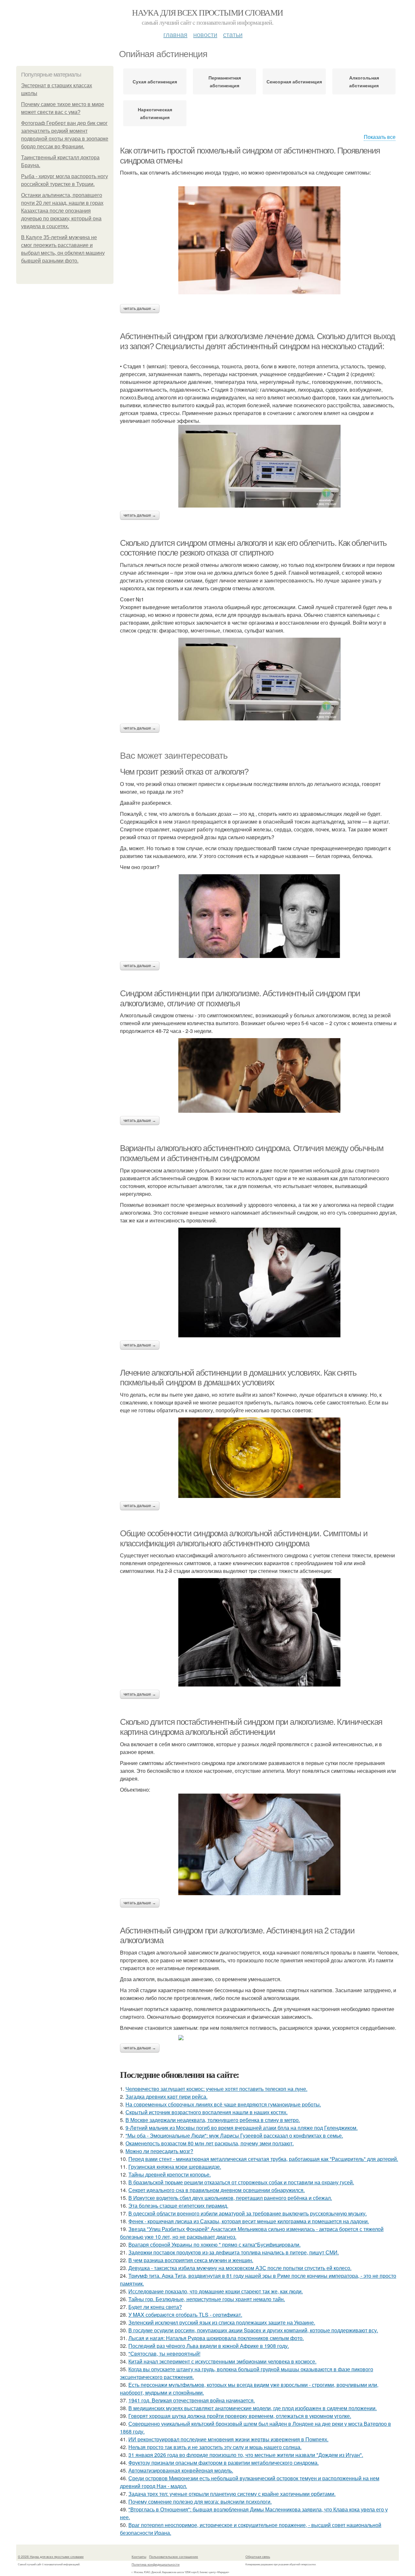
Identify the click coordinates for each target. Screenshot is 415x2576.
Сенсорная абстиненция (294, 81)
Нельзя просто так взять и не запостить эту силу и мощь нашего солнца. (215, 2447)
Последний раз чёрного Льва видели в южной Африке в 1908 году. (209, 2346)
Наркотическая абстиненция (155, 113)
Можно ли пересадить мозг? (159, 2151)
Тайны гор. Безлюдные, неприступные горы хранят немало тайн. (207, 2299)
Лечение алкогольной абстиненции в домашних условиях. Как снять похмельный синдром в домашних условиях (238, 1378)
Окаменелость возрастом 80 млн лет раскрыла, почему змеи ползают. (210, 2143)
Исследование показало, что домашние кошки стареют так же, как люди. (216, 2291)
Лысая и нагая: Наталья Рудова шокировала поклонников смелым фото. (216, 2338)
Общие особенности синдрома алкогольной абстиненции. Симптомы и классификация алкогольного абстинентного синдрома (244, 1538)
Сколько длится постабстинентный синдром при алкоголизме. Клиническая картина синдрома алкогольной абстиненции (251, 1727)
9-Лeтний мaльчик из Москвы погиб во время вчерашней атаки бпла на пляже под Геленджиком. (242, 2128)
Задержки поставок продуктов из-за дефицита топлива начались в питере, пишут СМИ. (234, 2252)
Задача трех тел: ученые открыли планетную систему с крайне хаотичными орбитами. (232, 2494)
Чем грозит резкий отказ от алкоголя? (184, 772)
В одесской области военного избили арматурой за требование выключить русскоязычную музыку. (248, 2213)
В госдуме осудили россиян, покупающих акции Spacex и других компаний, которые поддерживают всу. (253, 2330)
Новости (205, 34)
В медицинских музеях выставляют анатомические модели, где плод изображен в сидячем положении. (253, 2408)
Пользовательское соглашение (174, 2557)
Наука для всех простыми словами (207, 12)
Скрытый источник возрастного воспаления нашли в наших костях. (207, 2112)
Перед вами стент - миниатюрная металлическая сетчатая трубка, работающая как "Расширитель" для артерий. (263, 2159)
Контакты (139, 2557)
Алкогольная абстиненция (364, 81)
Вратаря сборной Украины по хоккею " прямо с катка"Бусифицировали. (214, 2245)
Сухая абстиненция (155, 81)
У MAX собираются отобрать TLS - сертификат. (185, 2315)
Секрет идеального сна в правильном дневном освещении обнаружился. (217, 2190)
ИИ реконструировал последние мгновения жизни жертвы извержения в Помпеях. (228, 2439)
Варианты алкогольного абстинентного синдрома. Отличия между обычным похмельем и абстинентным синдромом (252, 1153)
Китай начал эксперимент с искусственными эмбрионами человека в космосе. (222, 2361)
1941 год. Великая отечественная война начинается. (192, 2400)
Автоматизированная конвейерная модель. (181, 2470)
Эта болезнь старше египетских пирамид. (178, 2206)
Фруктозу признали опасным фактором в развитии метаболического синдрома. (224, 2463)
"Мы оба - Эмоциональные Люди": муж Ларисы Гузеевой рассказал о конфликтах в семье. (234, 2135)
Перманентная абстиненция (225, 81)
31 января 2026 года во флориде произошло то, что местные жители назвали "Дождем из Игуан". (246, 2455)
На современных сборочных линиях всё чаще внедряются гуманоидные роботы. (223, 2104)
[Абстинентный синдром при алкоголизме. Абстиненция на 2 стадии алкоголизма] (259, 2038)
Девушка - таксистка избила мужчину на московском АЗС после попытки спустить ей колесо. (240, 2268)
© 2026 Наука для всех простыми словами (51, 2557)
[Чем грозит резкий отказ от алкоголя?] (259, 916)
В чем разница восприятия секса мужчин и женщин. (191, 2260)
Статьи (233, 34)
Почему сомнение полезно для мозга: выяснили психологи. (200, 2502)
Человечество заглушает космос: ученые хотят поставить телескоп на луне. (216, 2089)
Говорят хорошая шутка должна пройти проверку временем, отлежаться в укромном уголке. (240, 2416)
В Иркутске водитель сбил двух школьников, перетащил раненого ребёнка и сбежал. (230, 2198)
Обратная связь (258, 2557)
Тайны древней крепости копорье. (170, 2174)
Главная (175, 34)
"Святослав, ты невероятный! (164, 2354)
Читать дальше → (140, 309)
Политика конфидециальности (156, 2564)
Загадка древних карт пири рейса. (166, 2097)
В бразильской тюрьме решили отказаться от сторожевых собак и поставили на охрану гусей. (241, 2182)
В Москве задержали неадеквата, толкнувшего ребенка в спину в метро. (213, 2120)
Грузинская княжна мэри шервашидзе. (175, 2167)
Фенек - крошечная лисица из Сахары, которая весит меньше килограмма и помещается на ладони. (249, 2221)
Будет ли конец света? (155, 2307)
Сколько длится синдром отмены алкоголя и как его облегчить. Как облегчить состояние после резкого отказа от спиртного (253, 548)
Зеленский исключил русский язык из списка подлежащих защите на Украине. (222, 2322)
